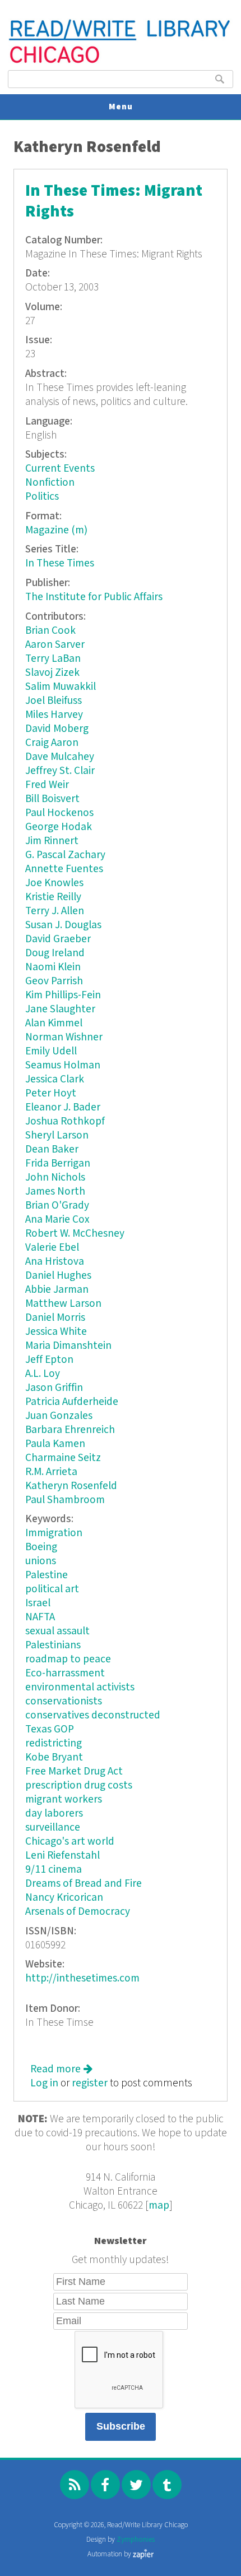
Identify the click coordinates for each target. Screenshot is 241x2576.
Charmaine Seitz (63, 1458)
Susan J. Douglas (63, 925)
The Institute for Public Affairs (94, 597)
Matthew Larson (63, 1304)
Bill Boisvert (52, 799)
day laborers (54, 1814)
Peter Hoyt (51, 1093)
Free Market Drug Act (74, 1771)
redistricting (54, 1743)
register (90, 2083)
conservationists (64, 1701)
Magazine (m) (56, 530)
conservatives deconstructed (93, 1715)
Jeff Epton (49, 1360)
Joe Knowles (54, 883)
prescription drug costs (79, 1785)
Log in (44, 2083)
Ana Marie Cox (57, 1220)
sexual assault (57, 1631)
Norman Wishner (64, 1037)
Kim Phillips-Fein (63, 995)
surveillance (53, 1828)
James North (55, 1192)
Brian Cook (50, 631)
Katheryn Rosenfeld (71, 1486)
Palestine (47, 1575)
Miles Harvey (54, 715)
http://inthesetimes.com (82, 1978)
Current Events (60, 469)
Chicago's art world (70, 1842)
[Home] (120, 62)
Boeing (41, 1547)
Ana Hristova (55, 1262)
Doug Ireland (55, 953)
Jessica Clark (55, 1079)
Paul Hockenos (59, 813)
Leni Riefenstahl (62, 1856)
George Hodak (59, 827)
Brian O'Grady (57, 1206)
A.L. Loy (43, 1374)
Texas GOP (50, 1729)
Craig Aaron (52, 743)
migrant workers (64, 1799)
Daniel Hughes (58, 1276)
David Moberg (57, 729)
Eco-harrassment (65, 1673)
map (159, 2206)
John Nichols (55, 1178)
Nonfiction (50, 483)
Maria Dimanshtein (68, 1346)
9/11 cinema (54, 1870)
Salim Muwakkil (61, 687)
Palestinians (53, 1645)
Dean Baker (52, 1149)
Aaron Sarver (55, 645)
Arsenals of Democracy (78, 1912)
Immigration (54, 1533)
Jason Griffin (54, 1388)
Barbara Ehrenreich (70, 1430)
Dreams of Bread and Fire (84, 1884)
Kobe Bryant (54, 1757)
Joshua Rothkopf (65, 1121)
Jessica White (56, 1332)
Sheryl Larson (57, 1135)
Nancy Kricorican (64, 1898)
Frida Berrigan (58, 1163)
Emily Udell (51, 1051)
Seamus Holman (63, 1065)
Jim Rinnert (52, 841)
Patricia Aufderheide (72, 1402)
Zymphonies (136, 2540)
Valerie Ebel (52, 1248)
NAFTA (40, 1617)
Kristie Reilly (53, 897)
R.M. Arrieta (51, 1472)
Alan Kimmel (54, 1023)
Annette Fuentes (64, 869)
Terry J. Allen (55, 911)
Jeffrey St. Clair (60, 771)
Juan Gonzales (59, 1416)
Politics (42, 497)
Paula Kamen (55, 1444)
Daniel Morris (55, 1318)
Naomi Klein (53, 967)
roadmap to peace (68, 1659)
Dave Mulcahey (60, 757)
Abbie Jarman (57, 1290)
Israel (38, 1603)
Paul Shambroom (65, 1500)
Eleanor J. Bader (63, 1107)
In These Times (60, 563)
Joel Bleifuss (54, 701)
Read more (61, 2069)
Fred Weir (47, 785)
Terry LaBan (53, 659)
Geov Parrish (54, 981)
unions (41, 1561)
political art (52, 1589)
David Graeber (58, 939)
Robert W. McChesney (75, 1234)
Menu (121, 107)
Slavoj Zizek (52, 673)
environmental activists (80, 1687)
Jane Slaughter (60, 1009)
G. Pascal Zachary (65, 855)
